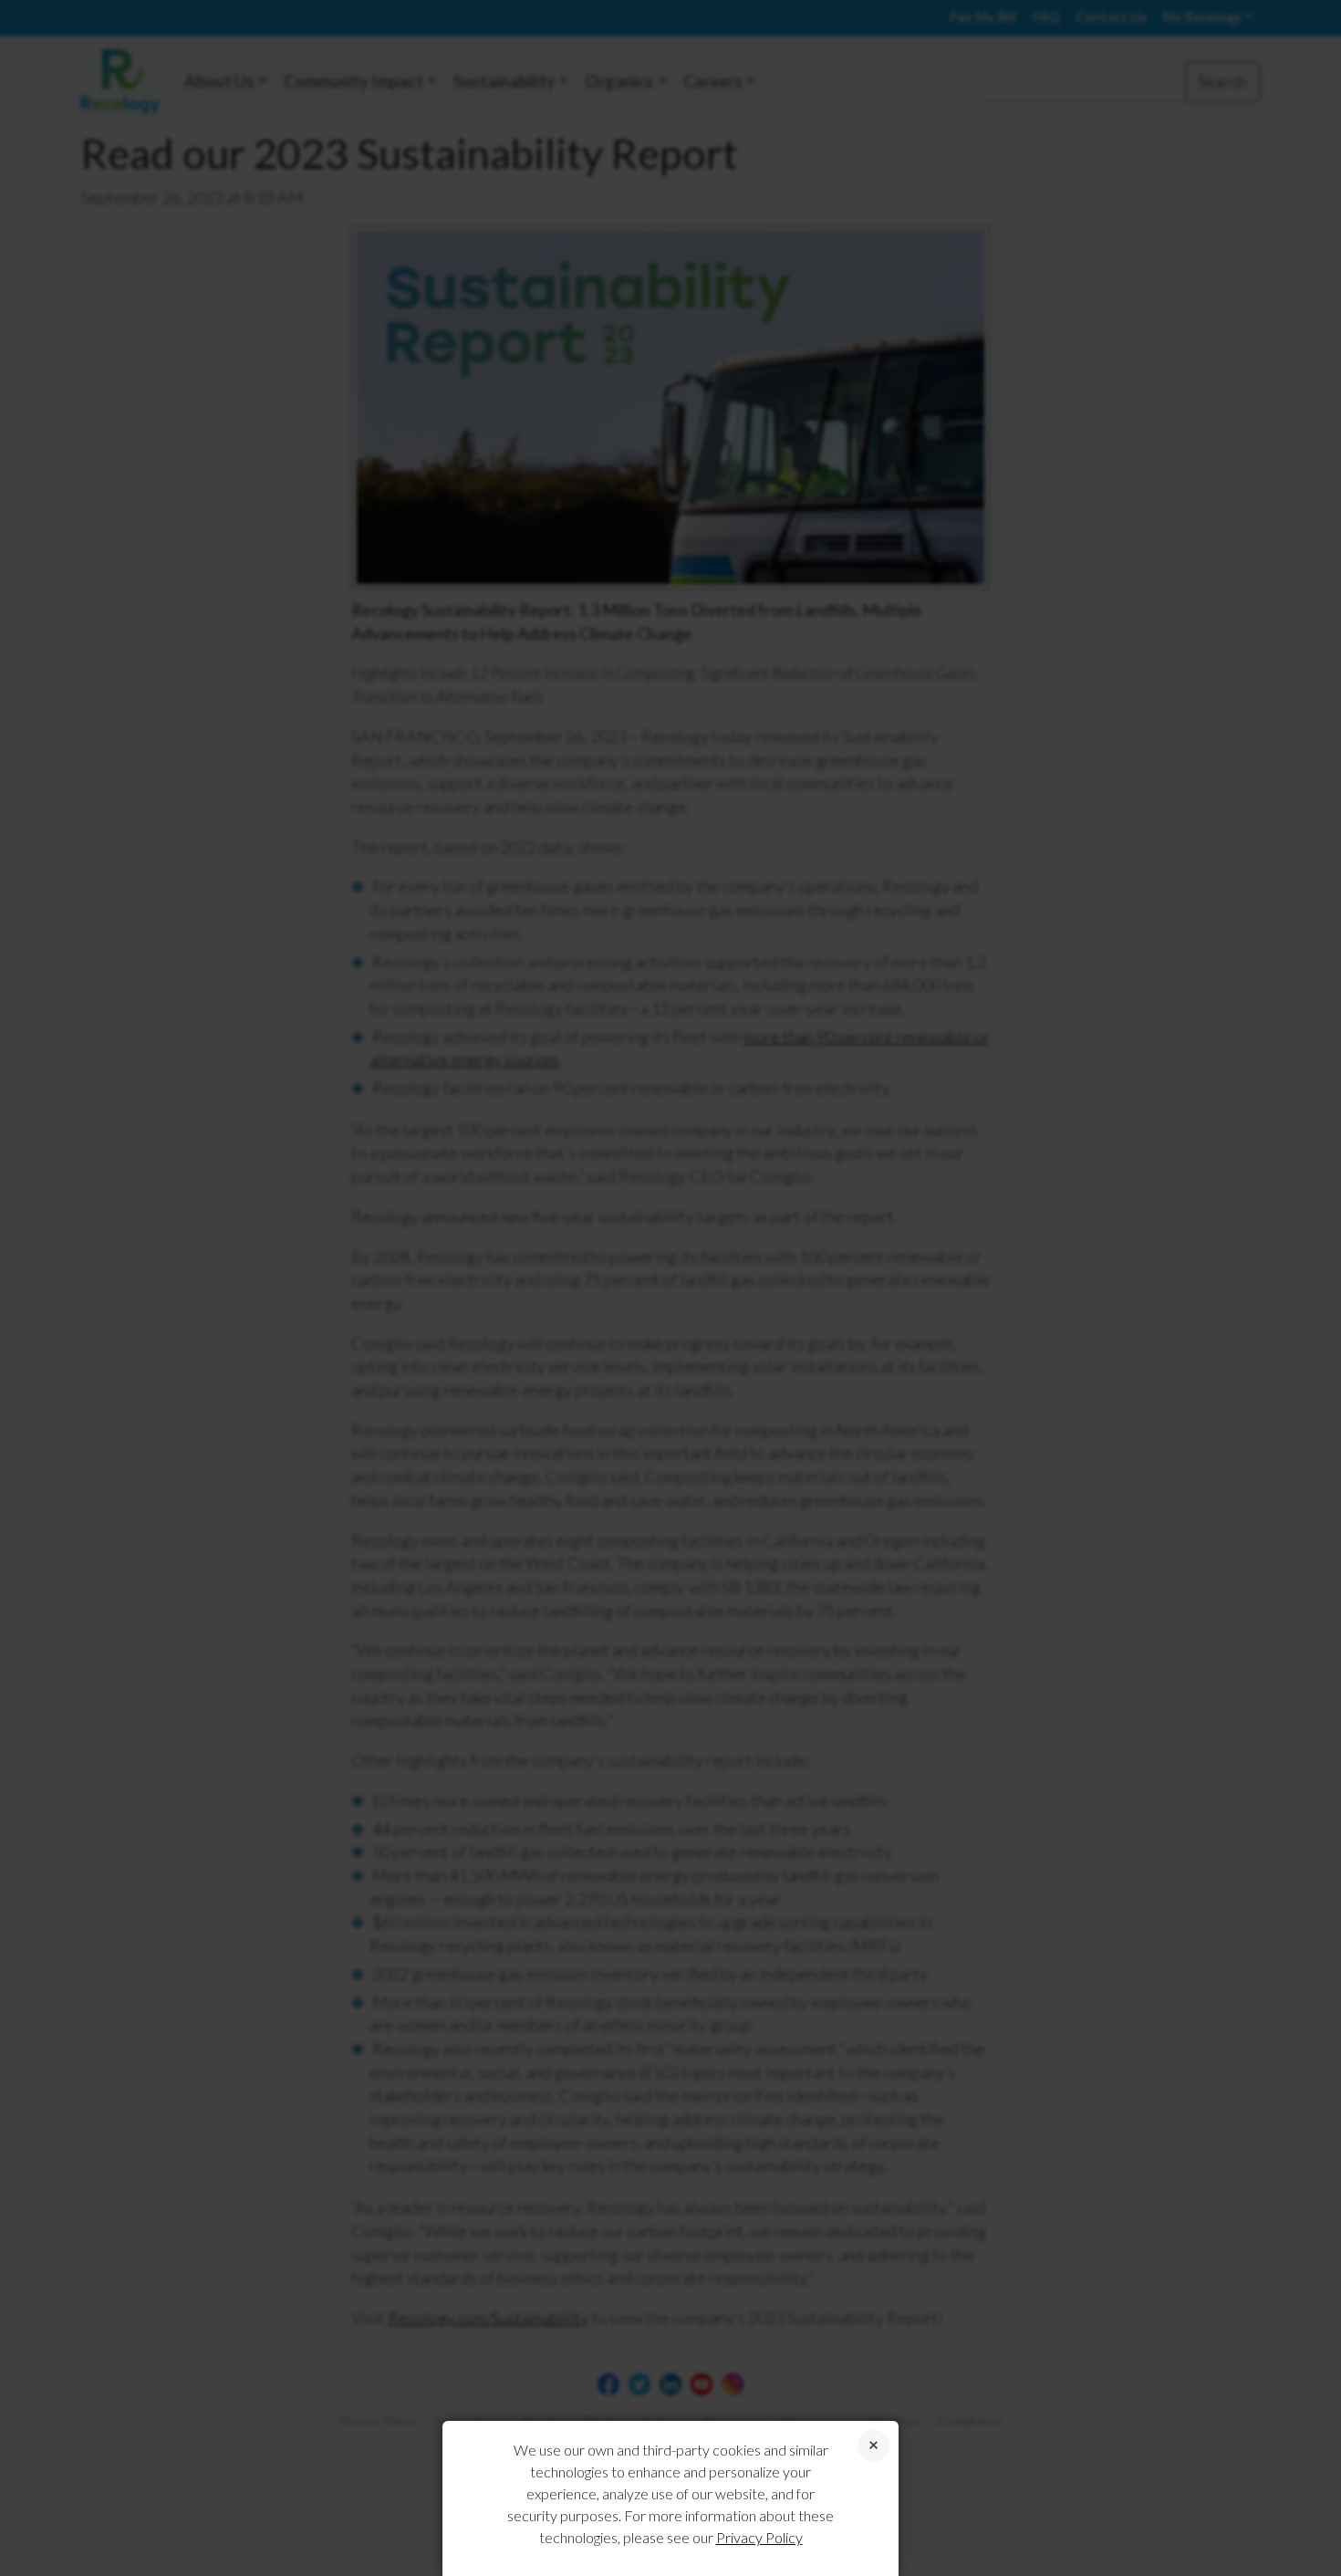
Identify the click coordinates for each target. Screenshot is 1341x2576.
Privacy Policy (759, 2537)
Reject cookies (873, 2446)
